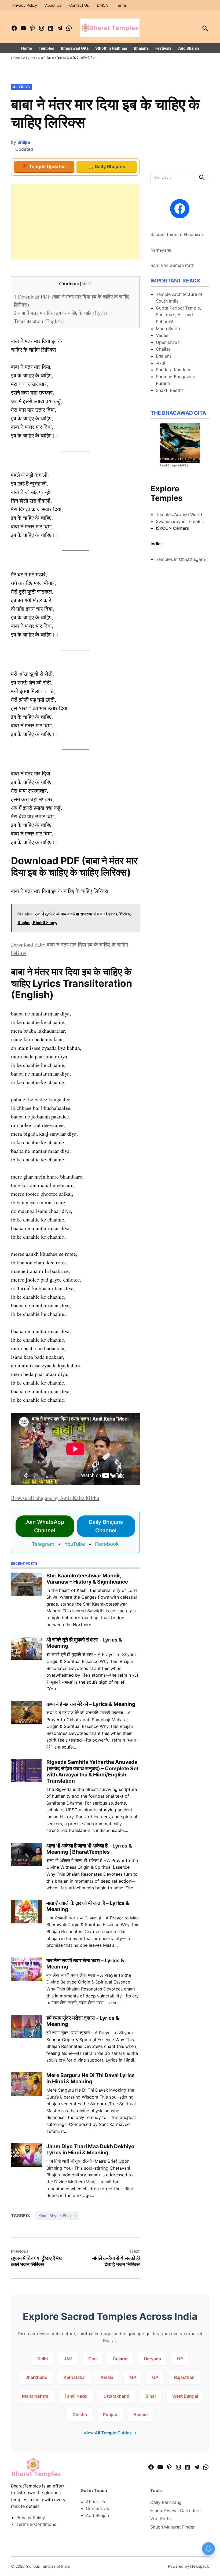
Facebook (107, 1544)
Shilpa (24, 142)
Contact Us (79, 5)
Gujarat (120, 2359)
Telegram (43, 1544)
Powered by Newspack (188, 2566)
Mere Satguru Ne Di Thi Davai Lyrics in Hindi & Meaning (91, 2078)
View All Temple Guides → (110, 2433)
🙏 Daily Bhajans (107, 167)
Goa (92, 2359)
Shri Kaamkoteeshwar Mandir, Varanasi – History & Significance (87, 1579)
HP (180, 2359)
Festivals (163, 48)
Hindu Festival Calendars (175, 2511)
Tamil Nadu (76, 2396)
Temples (46, 48)
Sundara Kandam (173, 370)
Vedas (162, 335)
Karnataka (74, 2377)
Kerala (107, 2377)
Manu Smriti (168, 329)
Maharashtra (35, 2396)
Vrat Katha (161, 2519)
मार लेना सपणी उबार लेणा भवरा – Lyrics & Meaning (85, 1964)
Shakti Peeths (170, 390)
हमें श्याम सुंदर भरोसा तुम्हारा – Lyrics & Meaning (83, 2021)
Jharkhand (36, 2377)
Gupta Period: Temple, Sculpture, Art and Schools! (178, 315)
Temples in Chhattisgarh (180, 559)
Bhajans (141, 48)
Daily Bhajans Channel (106, 1526)
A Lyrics (29, 58)
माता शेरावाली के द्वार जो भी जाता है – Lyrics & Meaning (88, 1906)
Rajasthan (184, 2377)
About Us (53, 5)
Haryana (152, 2359)
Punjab (110, 2415)
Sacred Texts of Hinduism (177, 234)
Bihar (151, 2396)
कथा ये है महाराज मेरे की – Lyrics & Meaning (91, 1704)
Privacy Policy (25, 5)
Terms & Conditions (36, 2524)
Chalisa (163, 349)
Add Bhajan (189, 48)
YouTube (75, 1544)
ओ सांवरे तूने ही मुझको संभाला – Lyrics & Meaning (84, 1643)
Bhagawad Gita (75, 48)
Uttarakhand (116, 2396)
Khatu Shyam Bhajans (57, 2216)
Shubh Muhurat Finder (173, 2527)
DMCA (102, 5)
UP (155, 2377)
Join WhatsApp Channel (45, 1526)
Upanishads (168, 342)
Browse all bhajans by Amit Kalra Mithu (55, 1498)
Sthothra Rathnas (111, 48)
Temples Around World (179, 514)
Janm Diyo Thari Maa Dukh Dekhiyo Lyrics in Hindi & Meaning (90, 2149)
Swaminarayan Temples (180, 521)
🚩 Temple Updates (44, 167)
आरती (160, 363)
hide (86, 284)
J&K (68, 2359)
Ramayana (161, 250)
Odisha (80, 2415)
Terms (121, 5)
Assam (140, 2415)
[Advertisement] (75, 222)
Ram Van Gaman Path (172, 265)
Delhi (43, 2359)
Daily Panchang (166, 2502)
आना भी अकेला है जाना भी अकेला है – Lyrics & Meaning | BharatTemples (89, 1849)
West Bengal (185, 2396)
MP (133, 2377)
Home (27, 48)
